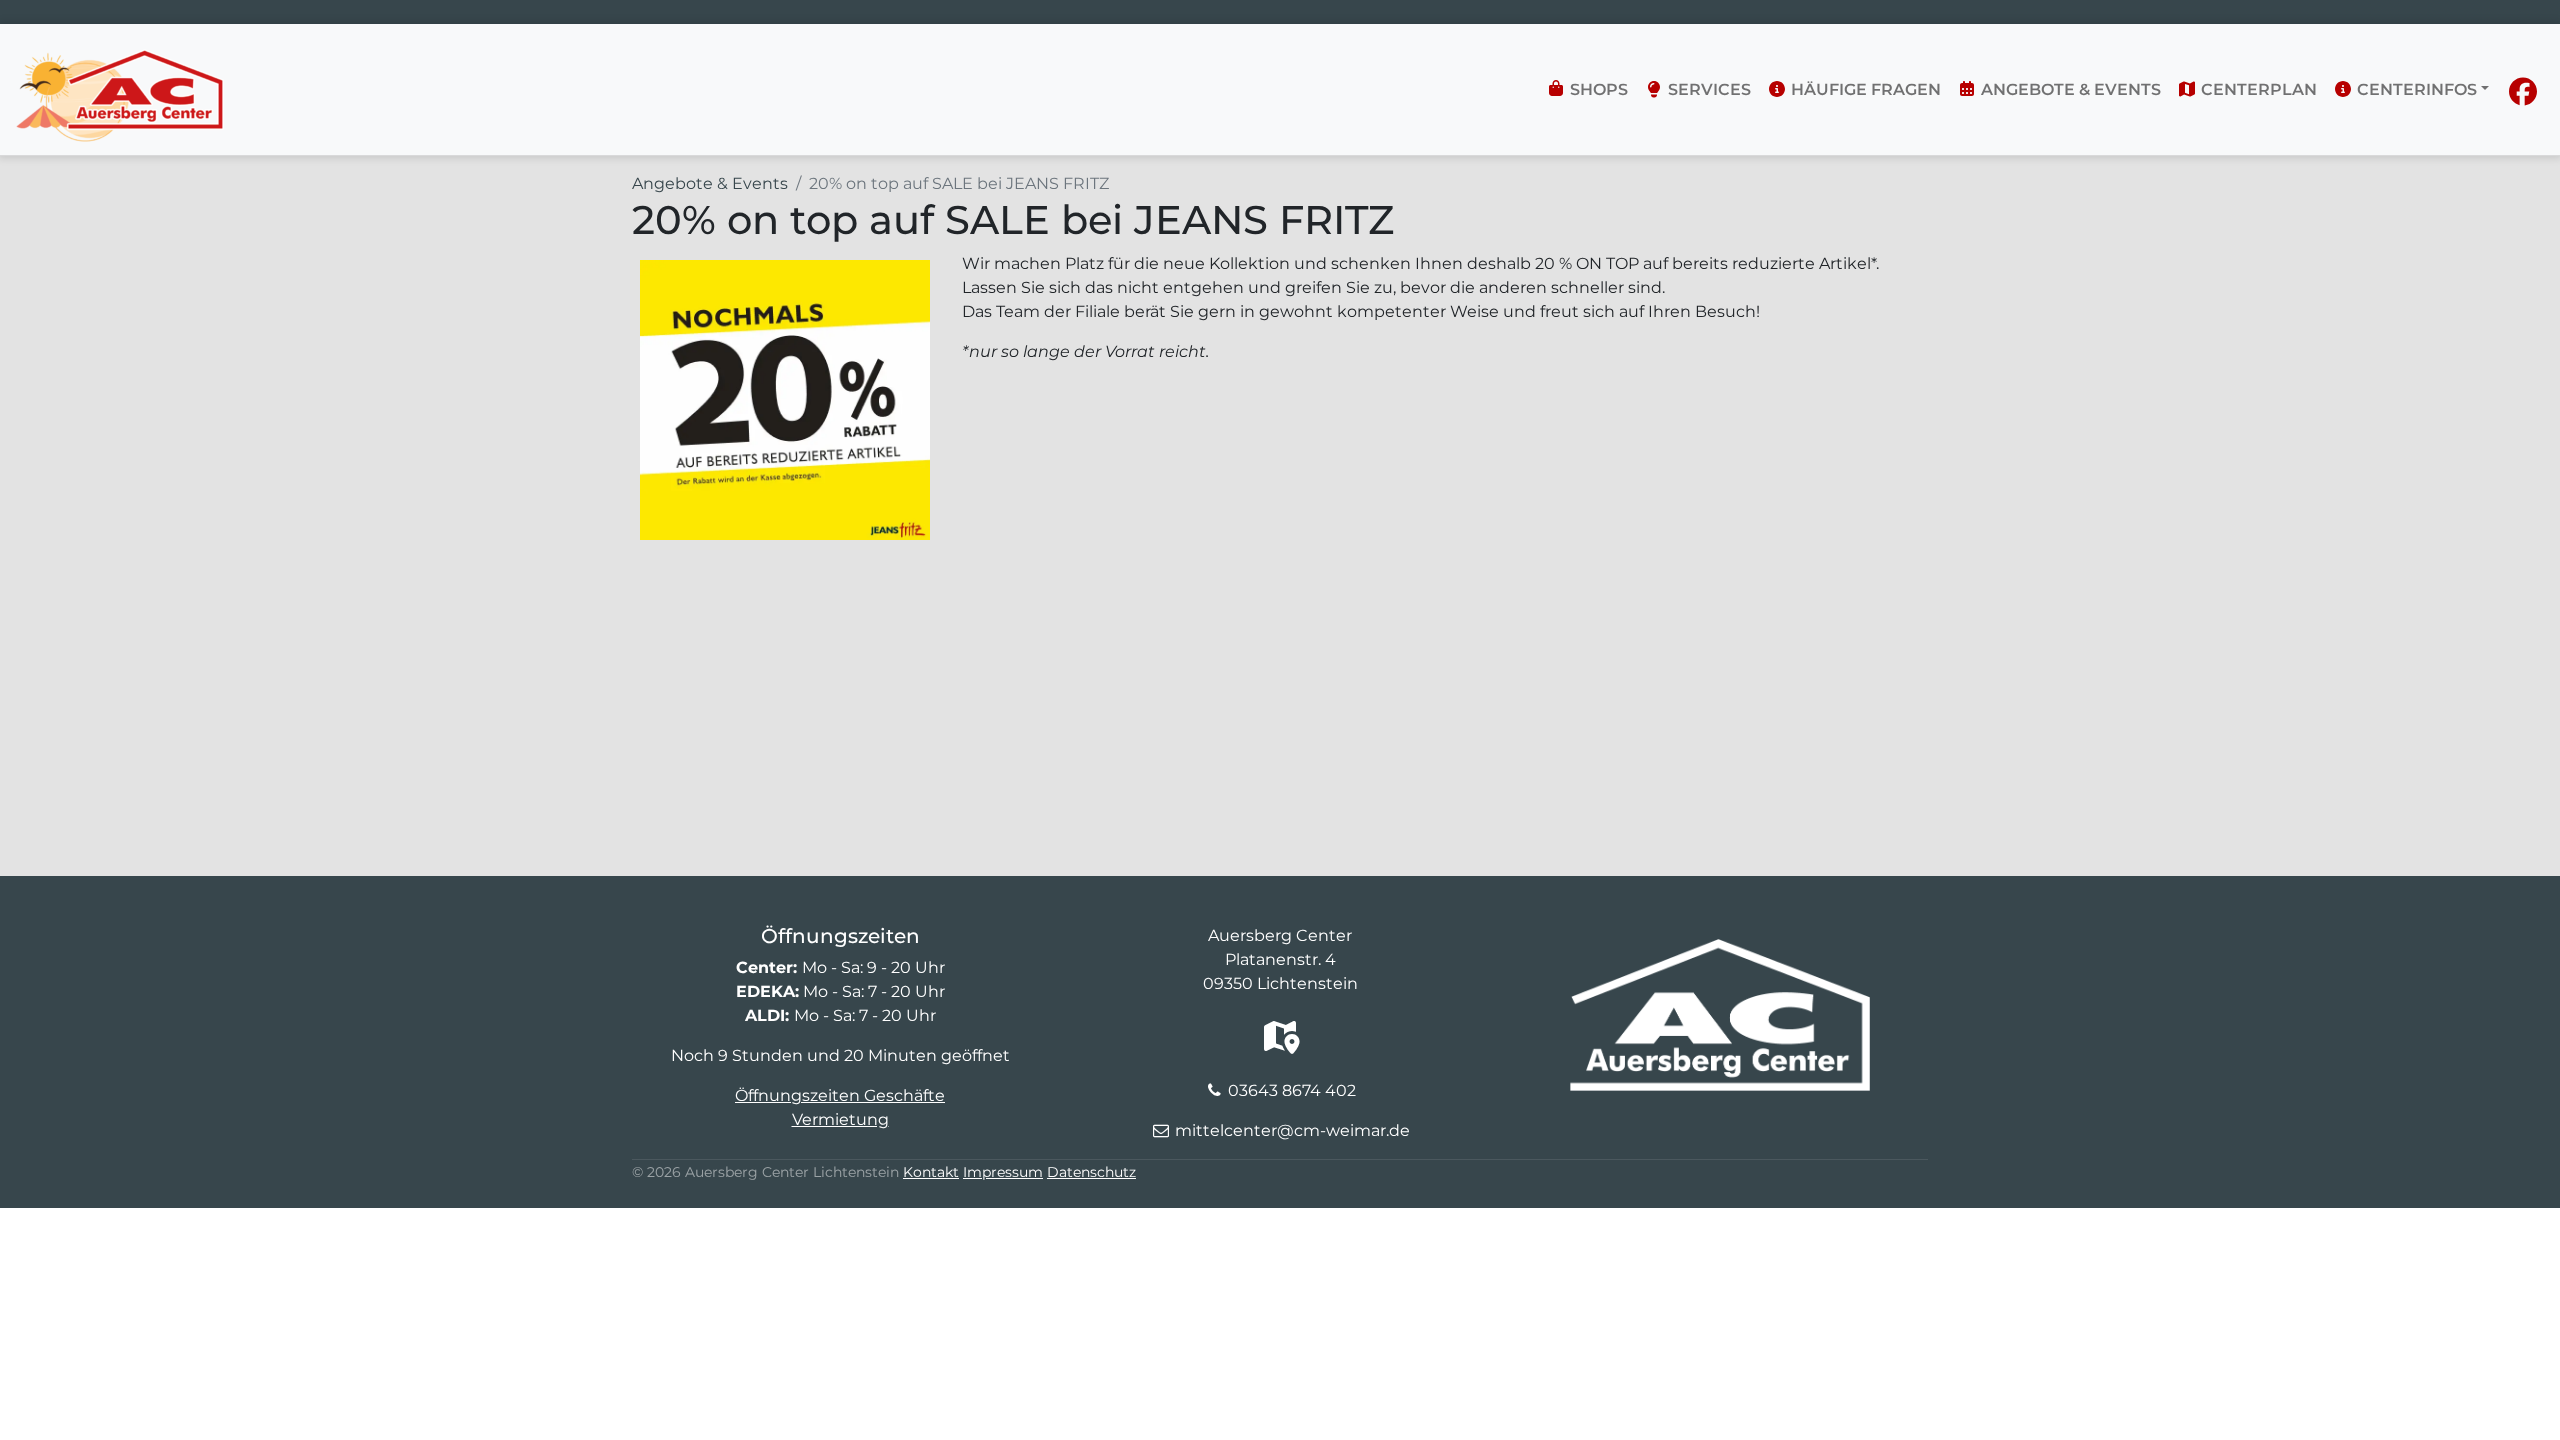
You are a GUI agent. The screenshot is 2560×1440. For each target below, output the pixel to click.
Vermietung (840, 1119)
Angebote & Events (2069, 89)
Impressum (1003, 1172)
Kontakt (931, 1172)
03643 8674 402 (1292, 1090)
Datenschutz (1091, 1172)
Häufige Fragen (1864, 89)
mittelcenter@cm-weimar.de (1292, 1130)
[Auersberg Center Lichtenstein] (119, 56)
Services (1707, 89)
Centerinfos (2415, 89)
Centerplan (2257, 89)
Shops (1597, 89)
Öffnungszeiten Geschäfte (840, 1095)
